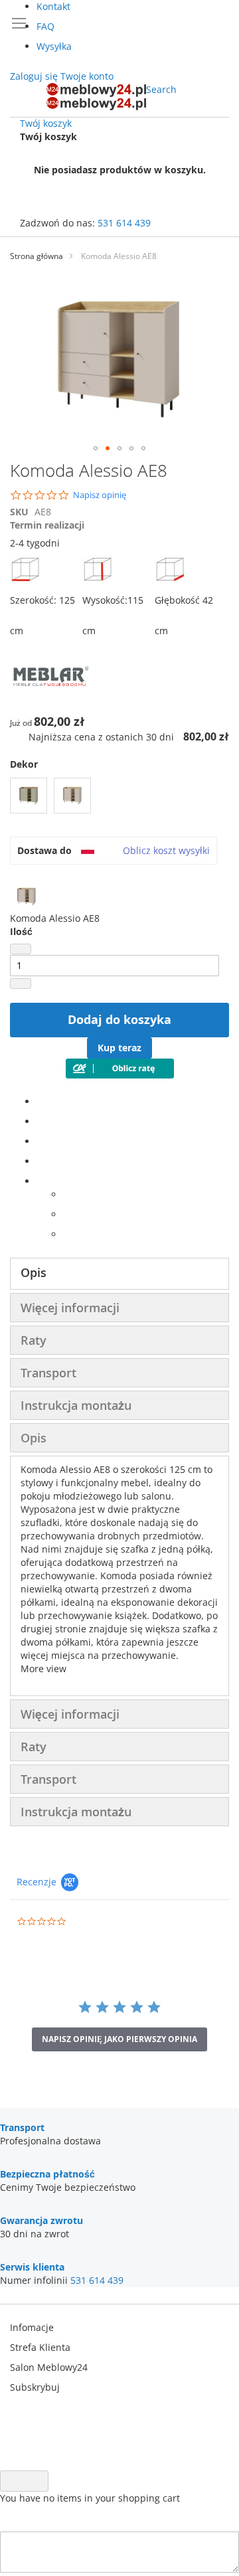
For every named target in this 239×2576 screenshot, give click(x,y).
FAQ (45, 26)
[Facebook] (40, 1101)
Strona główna (37, 256)
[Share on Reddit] (67, 1234)
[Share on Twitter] (40, 1121)
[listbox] (119, 797)
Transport (48, 1373)
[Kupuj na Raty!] (120, 1075)
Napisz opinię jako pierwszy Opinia (119, 2039)
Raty (34, 1340)
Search (161, 89)
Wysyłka (54, 46)
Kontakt (53, 6)
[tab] (119, 1274)
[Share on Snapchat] (67, 1214)
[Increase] (21, 984)
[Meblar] (50, 702)
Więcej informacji (70, 1308)
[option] (29, 796)
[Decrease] (21, 949)
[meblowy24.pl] (96, 97)
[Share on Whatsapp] (67, 1194)
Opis (34, 1272)
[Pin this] (40, 1161)
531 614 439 (124, 223)
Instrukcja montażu (76, 1405)
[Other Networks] (40, 1181)
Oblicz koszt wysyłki (166, 850)
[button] (96, 448)
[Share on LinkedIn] (40, 1141)
